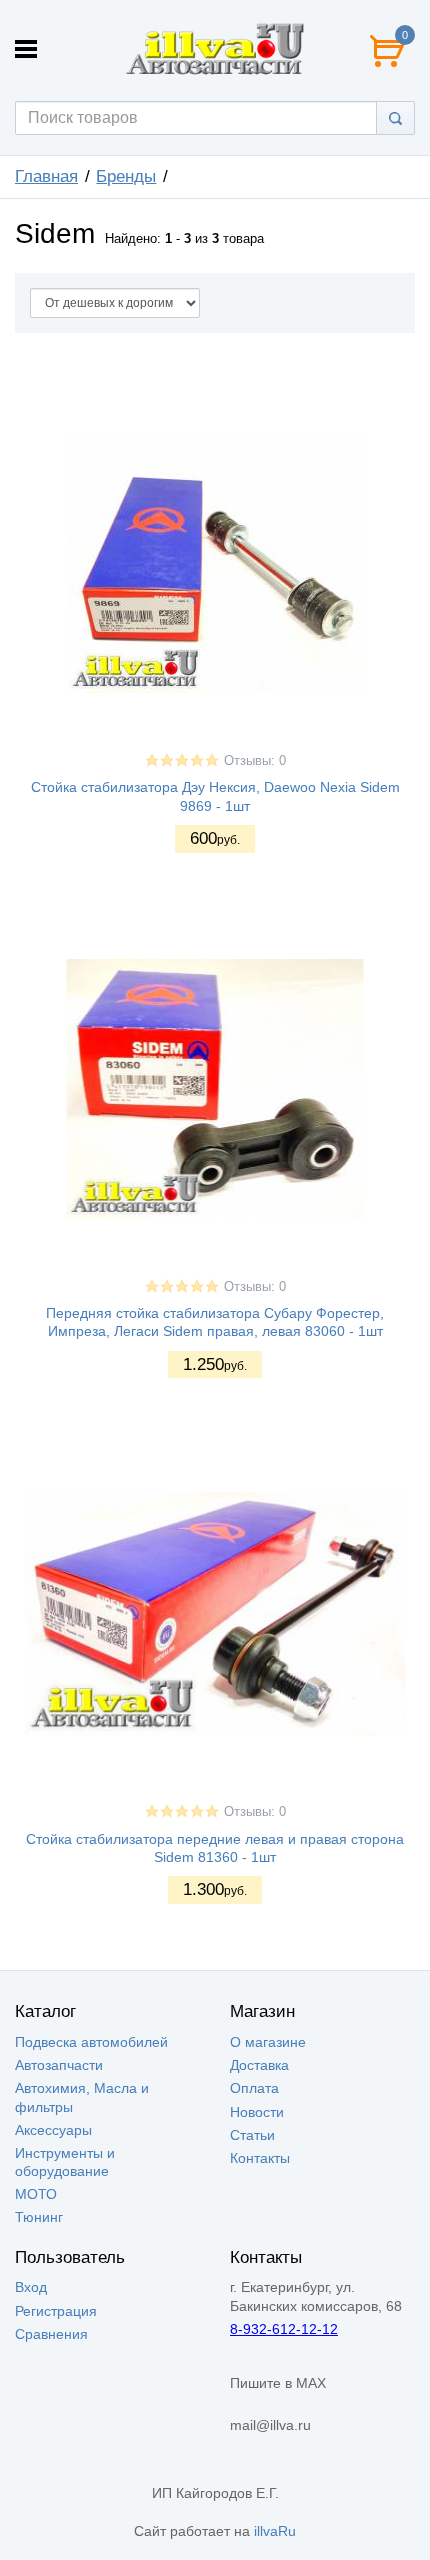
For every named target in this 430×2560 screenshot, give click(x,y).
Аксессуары (53, 2130)
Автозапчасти (59, 2065)
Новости (257, 2112)
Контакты (260, 2158)
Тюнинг (39, 2217)
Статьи (252, 2135)
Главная (46, 176)
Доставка (259, 2065)
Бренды (126, 176)
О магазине (268, 2042)
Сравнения (51, 2334)
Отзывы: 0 (255, 761)
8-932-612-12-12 (284, 2329)
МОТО (36, 2194)
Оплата (254, 2088)
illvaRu (275, 2531)
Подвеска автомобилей (91, 2042)
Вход (31, 2287)
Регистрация (56, 2311)
